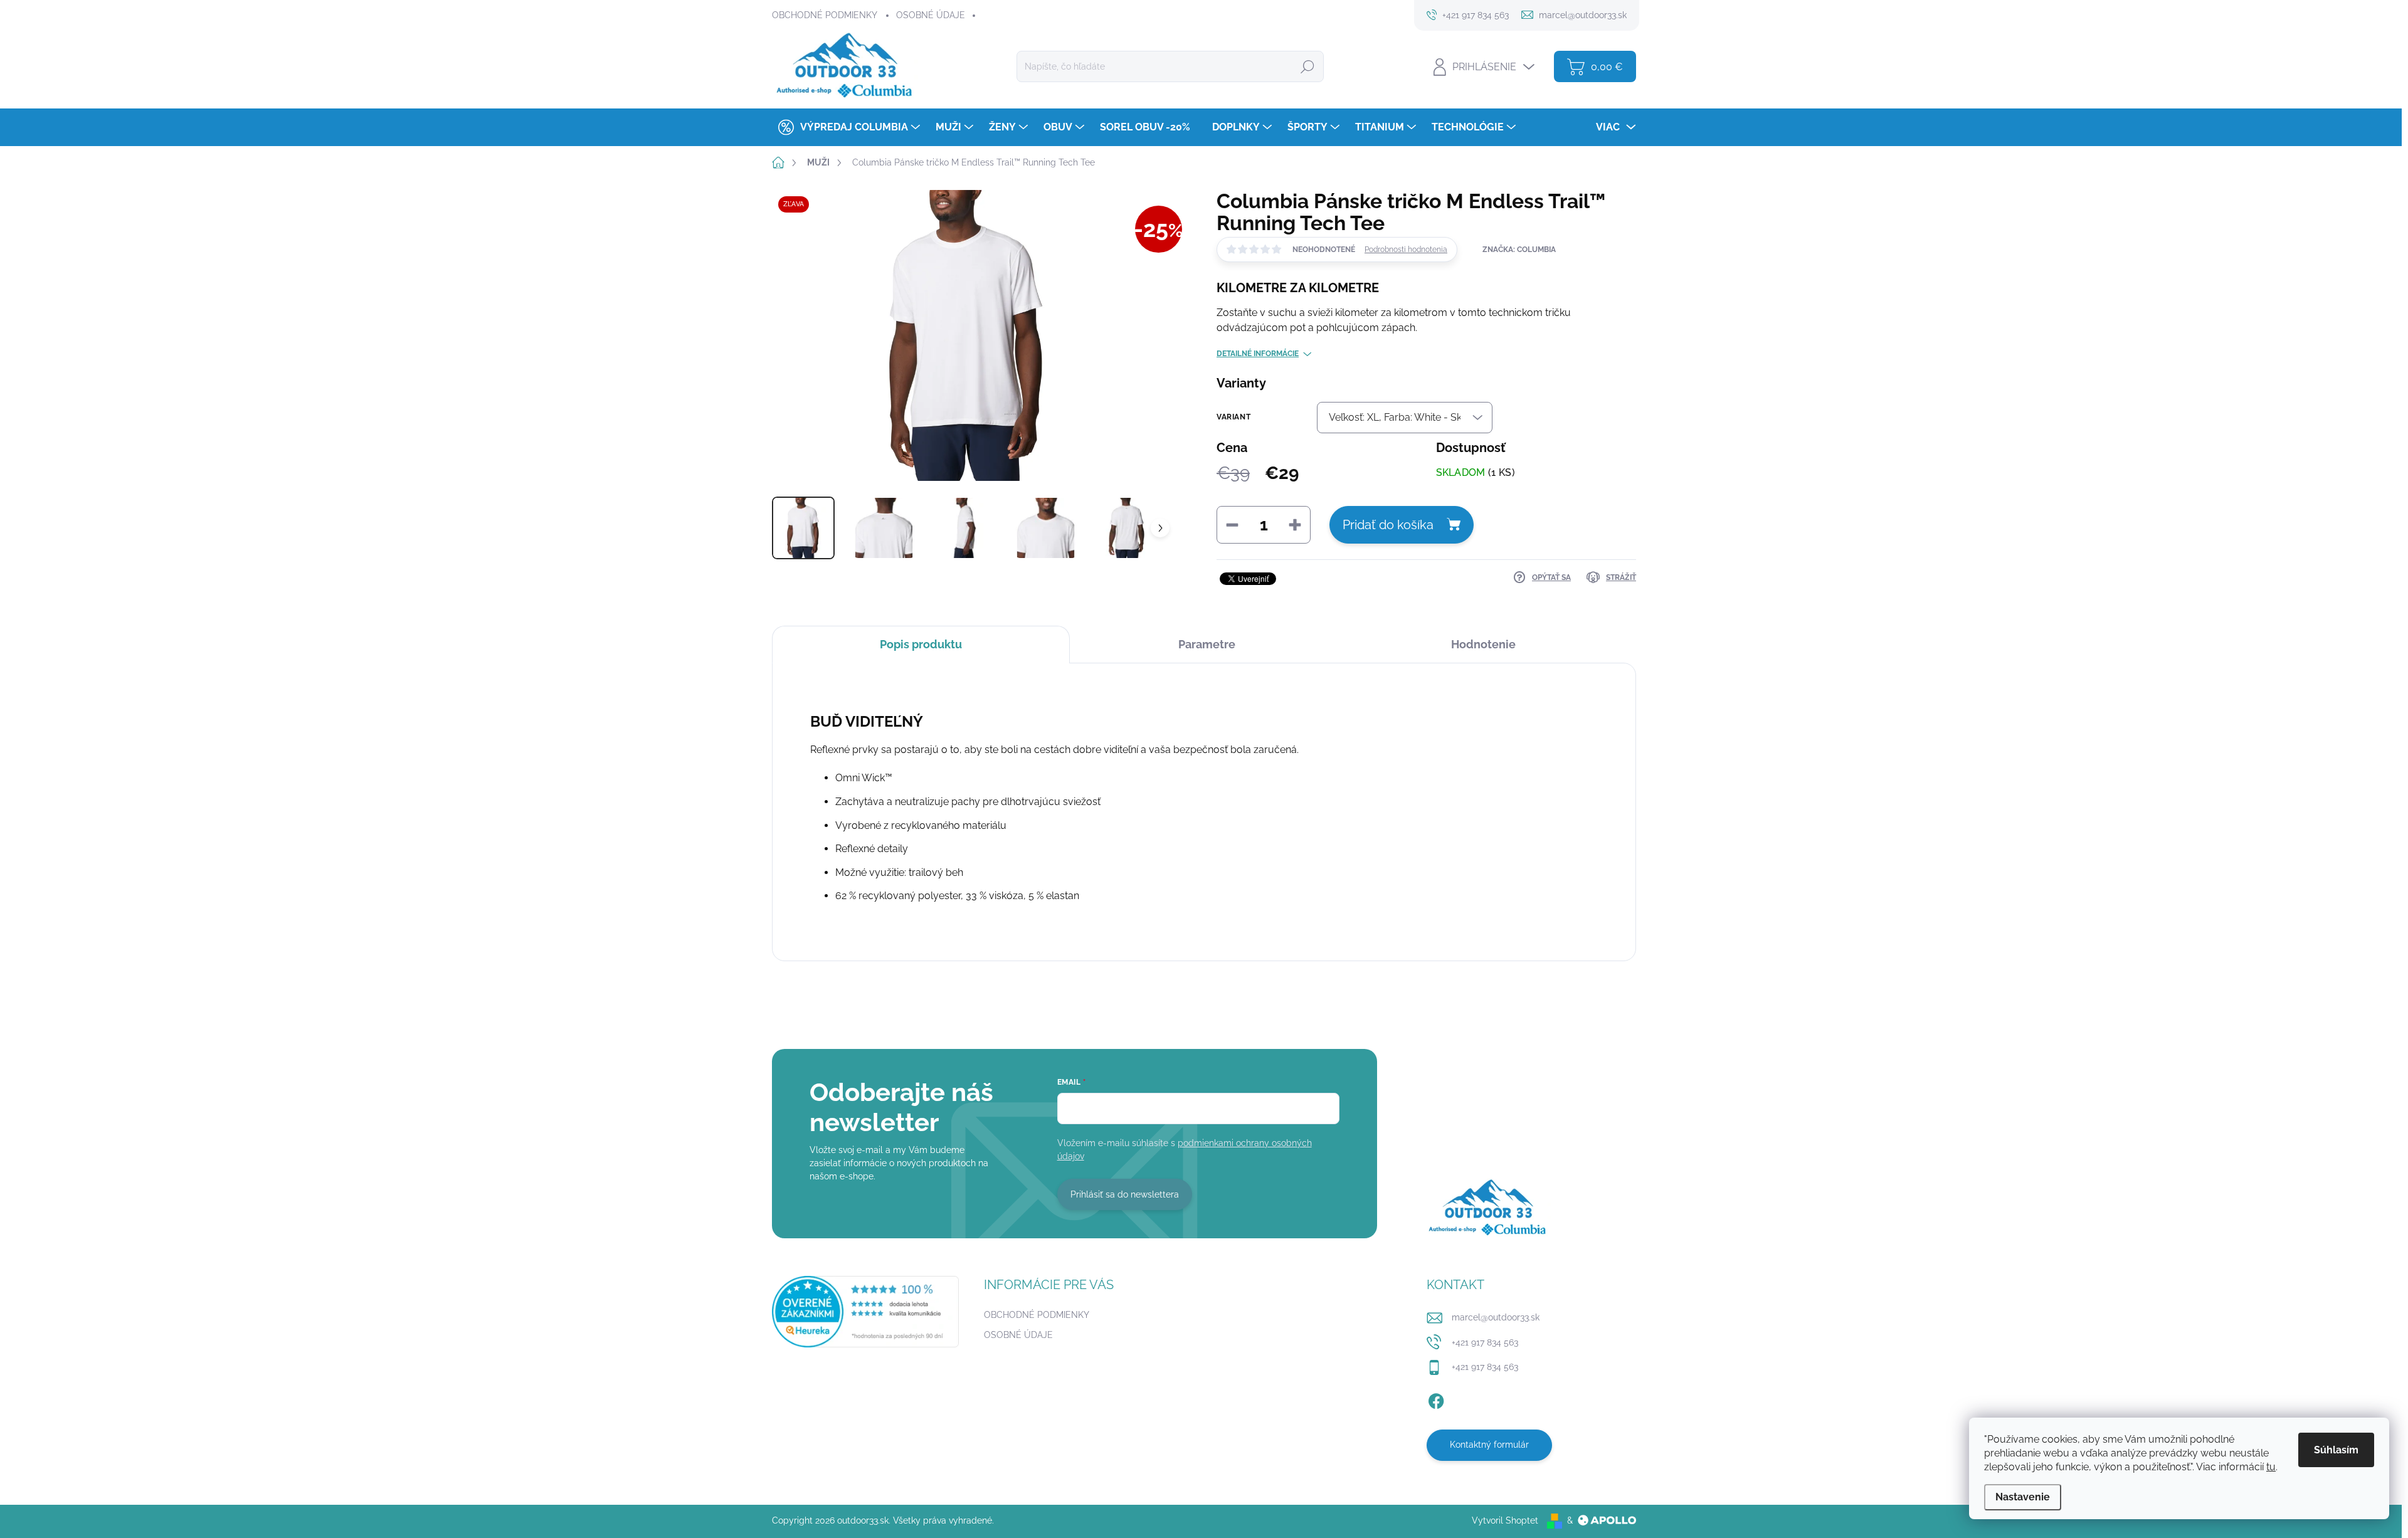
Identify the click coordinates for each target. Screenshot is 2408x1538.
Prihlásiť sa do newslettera (1125, 1194)
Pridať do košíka (1388, 525)
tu (2271, 1467)
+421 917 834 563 (1485, 1342)
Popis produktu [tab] (921, 644)
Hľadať (1307, 66)
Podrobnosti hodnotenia (1406, 250)
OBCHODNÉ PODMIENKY (825, 15)
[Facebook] (1436, 1399)
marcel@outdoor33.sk (1496, 1317)
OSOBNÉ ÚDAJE (931, 15)
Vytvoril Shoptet (1505, 1520)
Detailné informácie (1258, 354)
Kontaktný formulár (1489, 1445)
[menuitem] (848, 127)
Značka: (1519, 250)
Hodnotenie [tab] (1483, 644)
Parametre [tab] (1207, 644)
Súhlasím (2336, 1450)
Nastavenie (2023, 1497)
